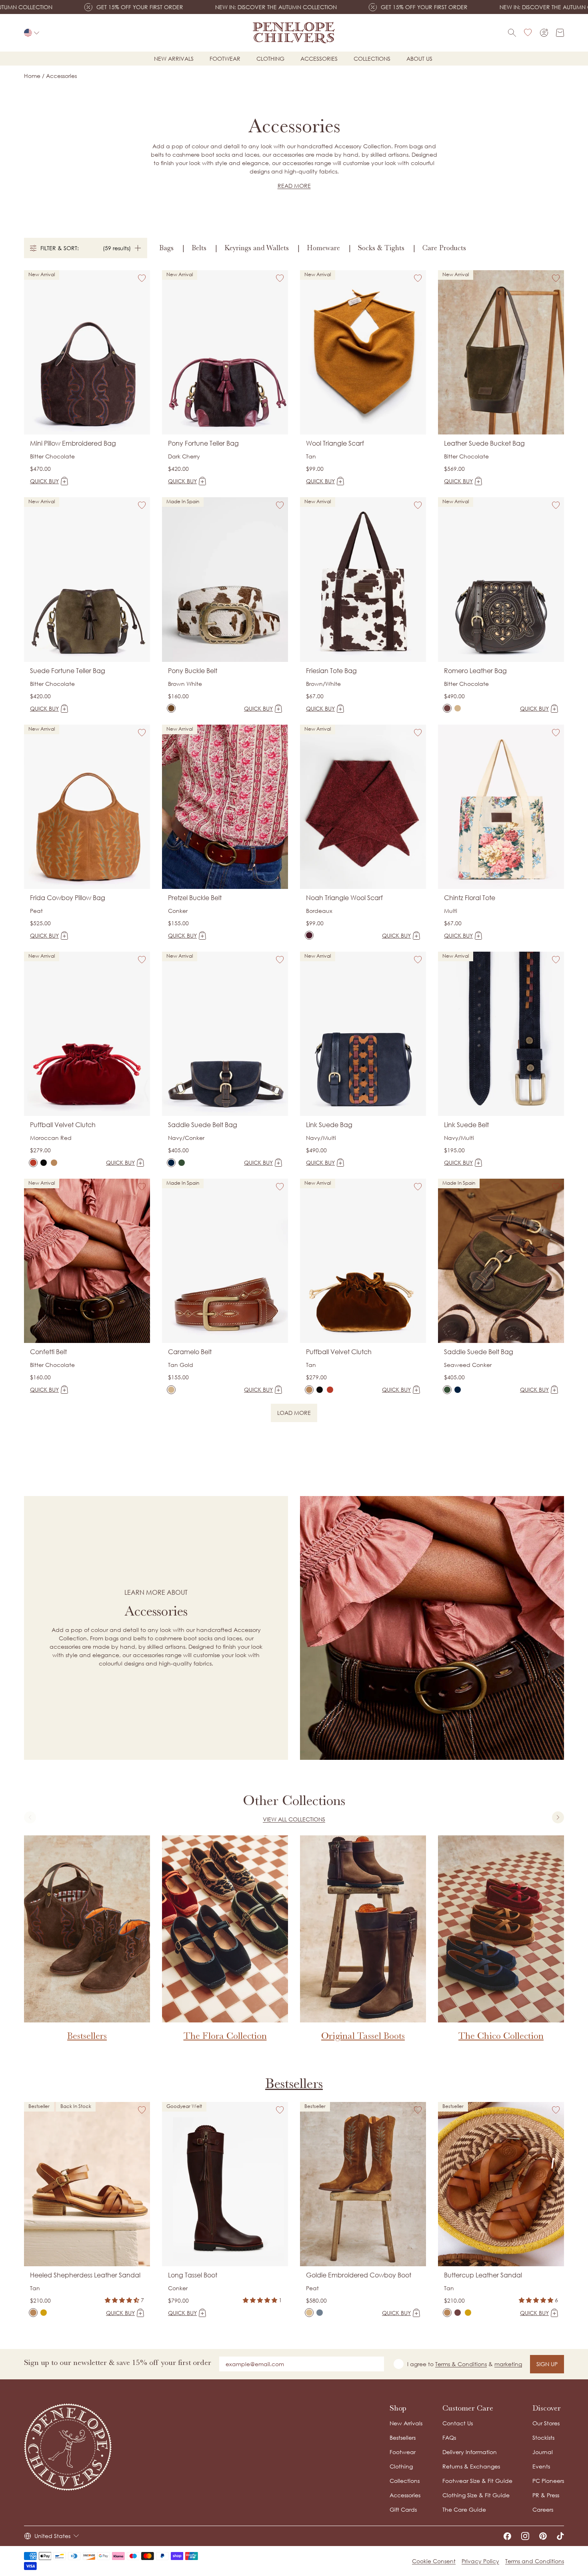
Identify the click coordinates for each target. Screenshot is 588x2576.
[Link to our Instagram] (525, 2536)
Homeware (323, 248)
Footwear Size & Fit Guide (477, 2481)
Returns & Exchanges (471, 2466)
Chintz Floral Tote (470, 898)
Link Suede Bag (329, 1125)
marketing (508, 2364)
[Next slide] (558, 1817)
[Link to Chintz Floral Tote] (501, 807)
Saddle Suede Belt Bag (203, 1125)
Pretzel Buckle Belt (195, 898)
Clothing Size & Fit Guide (476, 2495)
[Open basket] (560, 33)
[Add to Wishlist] (142, 278)
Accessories (319, 59)
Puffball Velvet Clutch (63, 1125)
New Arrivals (406, 2423)
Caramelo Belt (190, 1352)
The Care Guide (464, 2509)
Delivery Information (470, 2452)
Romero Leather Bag (475, 671)
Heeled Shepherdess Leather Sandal (85, 2275)
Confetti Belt (48, 1352)
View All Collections (294, 1819)
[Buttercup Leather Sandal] (447, 2313)
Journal (543, 2452)
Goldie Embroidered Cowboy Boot (359, 2275)
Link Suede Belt (466, 1125)
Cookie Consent (434, 2561)
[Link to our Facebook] (507, 2536)
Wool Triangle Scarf (335, 443)
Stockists (543, 2438)
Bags (166, 248)
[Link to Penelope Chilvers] (294, 33)
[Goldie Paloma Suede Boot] (320, 2313)
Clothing (270, 59)
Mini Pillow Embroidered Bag (73, 443)
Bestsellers (294, 2083)
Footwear (225, 59)
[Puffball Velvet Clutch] (33, 1163)
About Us (419, 59)
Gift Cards (403, 2509)
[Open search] (512, 33)
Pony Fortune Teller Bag (203, 443)
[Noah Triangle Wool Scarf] (309, 935)
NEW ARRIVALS (174, 59)
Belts (199, 248)
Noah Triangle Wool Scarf (344, 898)
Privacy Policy (480, 2561)
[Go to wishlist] (528, 33)
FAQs (449, 2438)
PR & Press (546, 2495)
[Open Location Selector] (32, 33)
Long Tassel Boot (193, 2275)
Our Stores (546, 2423)
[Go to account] (544, 33)
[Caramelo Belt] (171, 1390)
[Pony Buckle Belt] (171, 708)
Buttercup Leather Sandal (483, 2275)
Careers (543, 2509)
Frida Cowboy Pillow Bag (68, 898)
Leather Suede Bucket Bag (484, 443)
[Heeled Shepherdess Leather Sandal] (33, 2313)
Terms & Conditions (461, 2364)
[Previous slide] (30, 1817)
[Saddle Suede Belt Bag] (171, 1163)
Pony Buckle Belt (193, 671)
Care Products (444, 248)
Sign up (547, 2364)
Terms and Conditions (535, 2561)
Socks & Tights (381, 248)
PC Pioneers (548, 2481)
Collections (372, 59)
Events (541, 2466)
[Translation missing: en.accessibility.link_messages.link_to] (68, 2447)
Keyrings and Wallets (257, 248)
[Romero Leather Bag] (447, 708)
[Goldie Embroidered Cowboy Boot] (309, 2313)
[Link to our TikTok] (560, 2536)
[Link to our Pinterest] (543, 2536)
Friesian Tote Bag (331, 671)
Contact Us (458, 2423)
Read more (294, 186)
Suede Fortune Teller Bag (68, 671)
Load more (297, 1414)
